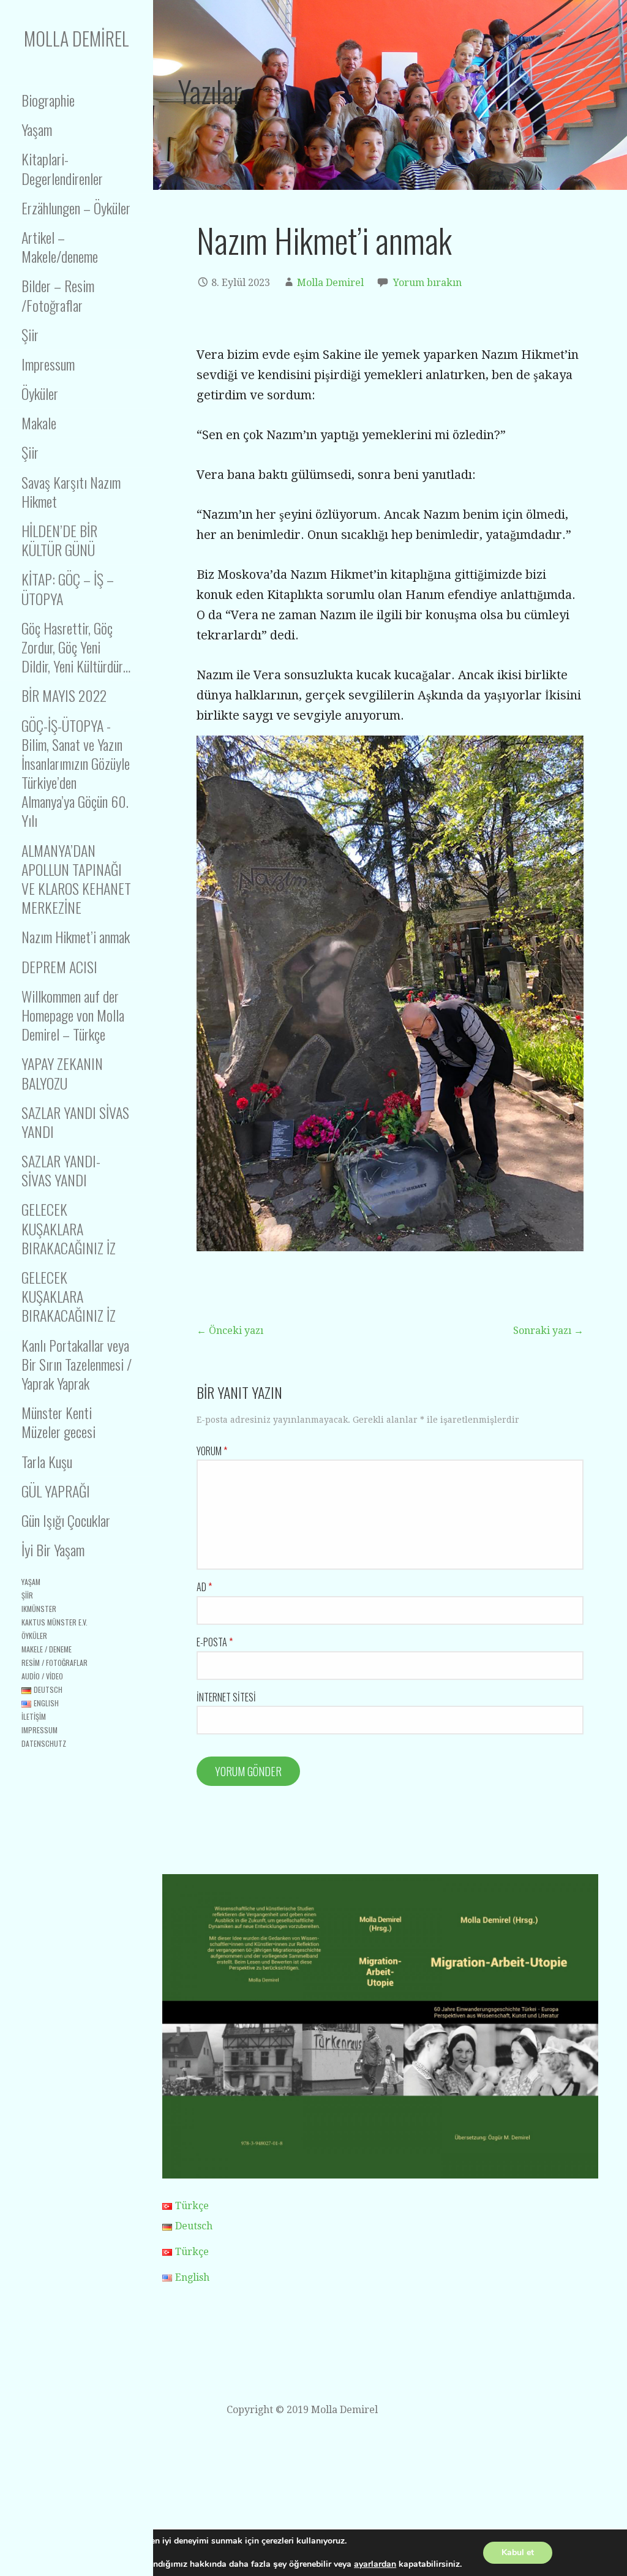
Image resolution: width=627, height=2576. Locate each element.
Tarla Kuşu (47, 1461)
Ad (204, 1587)
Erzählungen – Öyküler (76, 208)
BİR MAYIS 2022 (64, 695)
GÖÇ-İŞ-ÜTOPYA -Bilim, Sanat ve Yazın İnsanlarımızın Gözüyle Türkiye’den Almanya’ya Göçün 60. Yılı (76, 773)
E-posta (215, 1642)
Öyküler (40, 393)
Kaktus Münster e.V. (54, 1622)
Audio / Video (42, 1676)
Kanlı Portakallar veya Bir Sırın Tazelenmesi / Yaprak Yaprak (77, 1364)
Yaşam (37, 129)
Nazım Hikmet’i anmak (76, 936)
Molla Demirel (77, 38)
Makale (39, 423)
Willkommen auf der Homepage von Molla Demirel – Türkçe (73, 1015)
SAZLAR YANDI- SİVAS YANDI (61, 1170)
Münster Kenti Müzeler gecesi (58, 1422)
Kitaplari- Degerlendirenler (62, 168)
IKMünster (39, 1609)
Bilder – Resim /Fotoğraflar (58, 295)
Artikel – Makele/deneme (60, 247)
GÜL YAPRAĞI (56, 1491)
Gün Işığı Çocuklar (66, 1520)
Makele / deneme (47, 1649)
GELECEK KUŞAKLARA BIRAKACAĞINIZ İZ (69, 1228)
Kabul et (518, 2552)
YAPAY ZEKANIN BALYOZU (62, 1073)
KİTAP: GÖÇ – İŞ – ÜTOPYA (68, 588)
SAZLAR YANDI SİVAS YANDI (75, 1122)
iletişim (34, 1716)
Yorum (212, 1451)
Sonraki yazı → (548, 1331)
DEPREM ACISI (59, 966)
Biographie (48, 100)
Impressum (48, 364)
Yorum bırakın (427, 283)
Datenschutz (44, 1743)
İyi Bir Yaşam (53, 1550)
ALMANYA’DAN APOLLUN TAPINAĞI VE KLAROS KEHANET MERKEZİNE (76, 879)
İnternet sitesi (226, 1697)
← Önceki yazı (230, 1331)
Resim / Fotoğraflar (54, 1663)
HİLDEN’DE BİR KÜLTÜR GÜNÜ (59, 540)
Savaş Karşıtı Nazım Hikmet (71, 491)
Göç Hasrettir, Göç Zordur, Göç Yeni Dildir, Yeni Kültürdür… (76, 647)
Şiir (30, 334)
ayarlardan (375, 2564)
